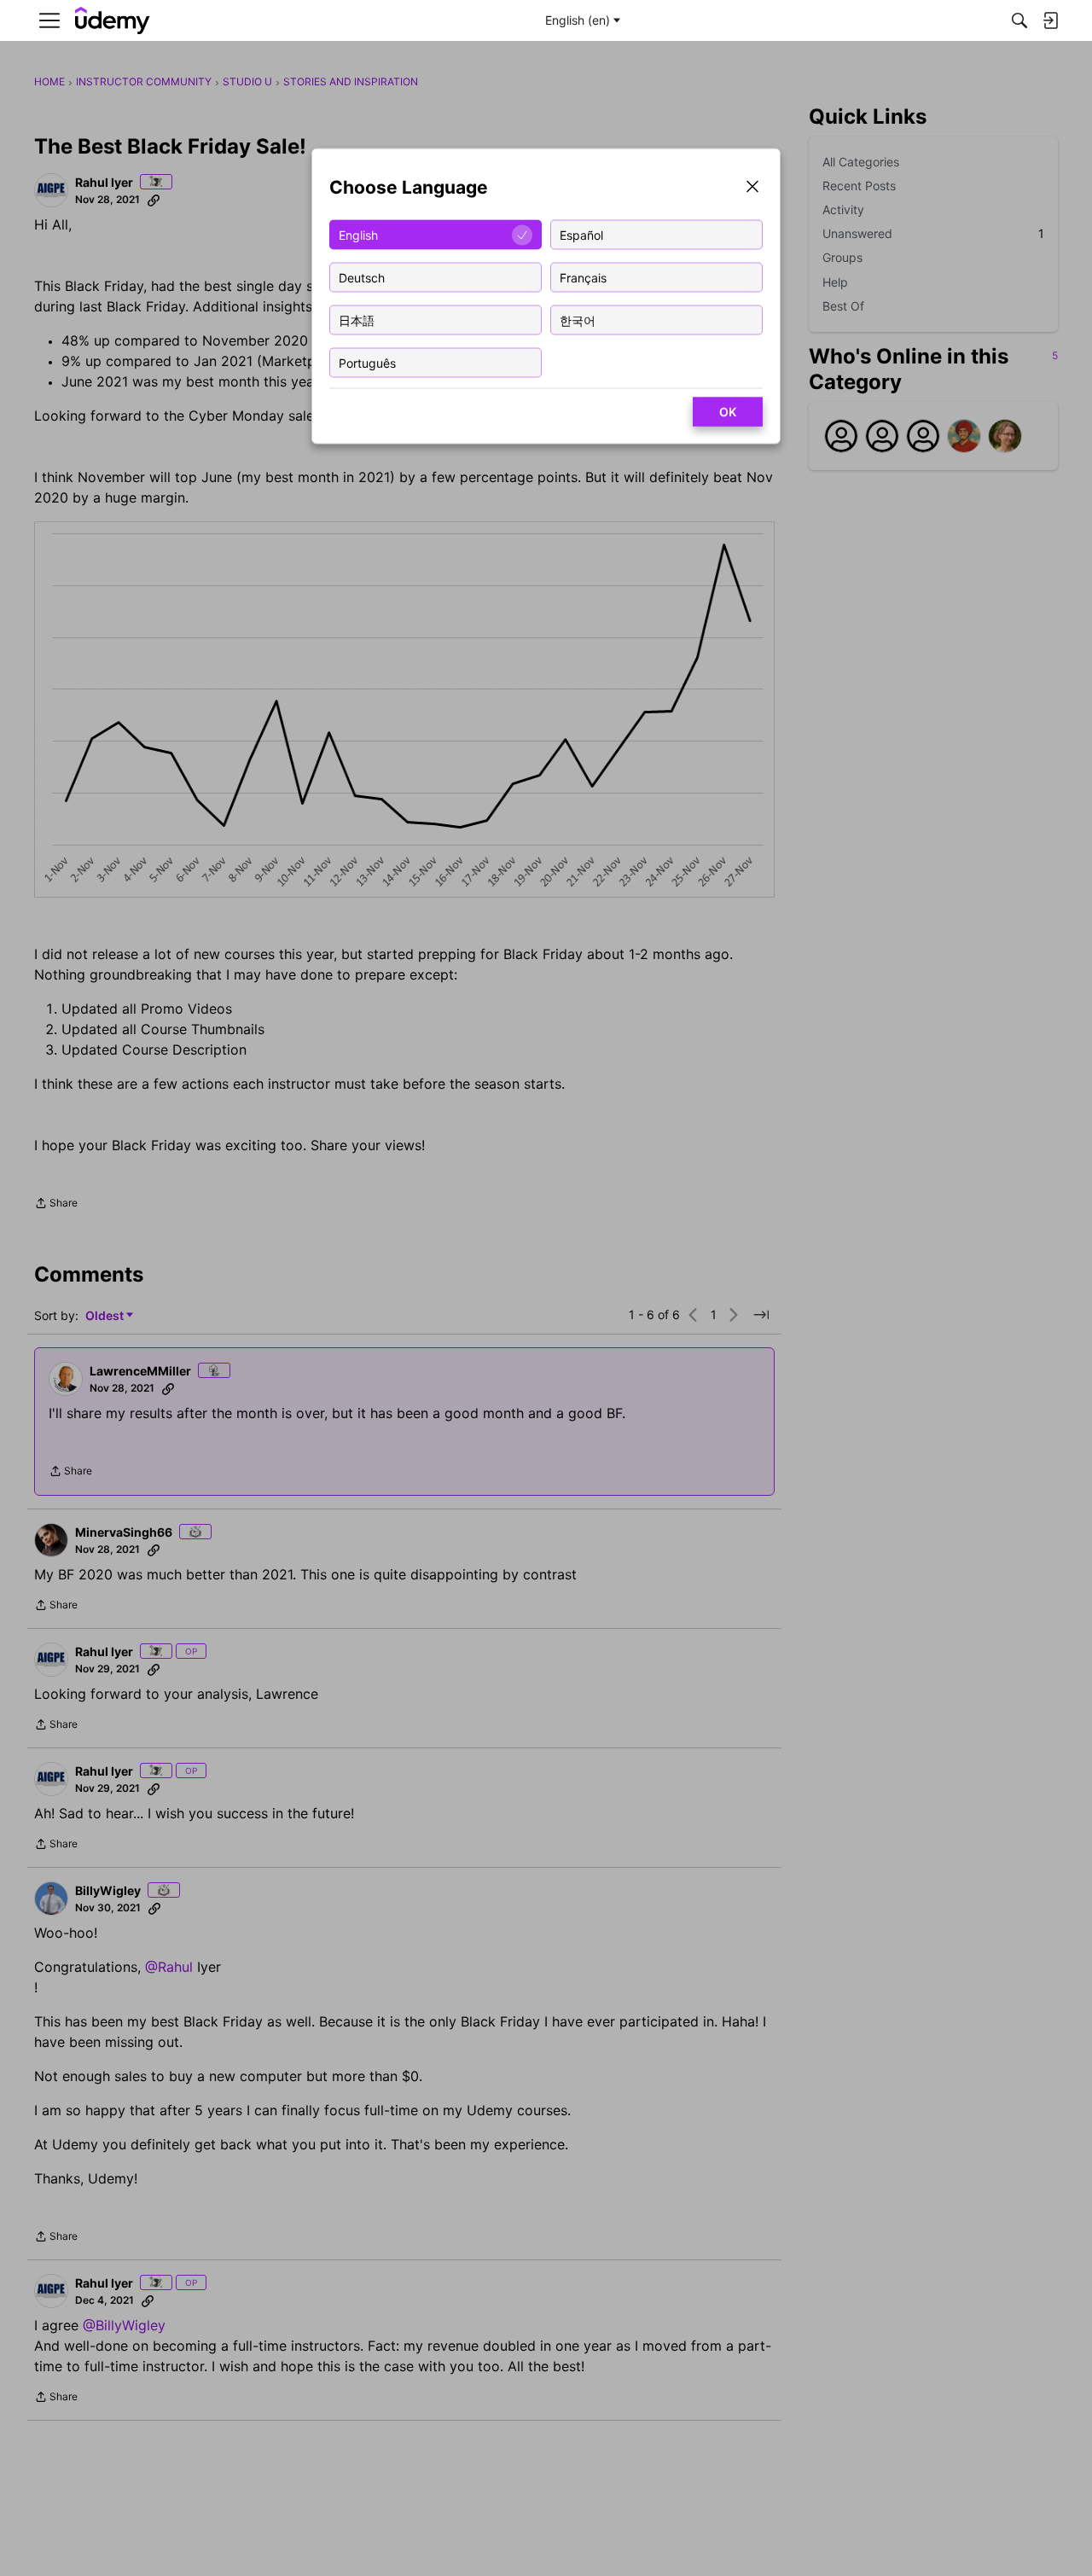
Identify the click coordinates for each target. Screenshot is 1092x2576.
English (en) (578, 20)
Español (581, 234)
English (358, 234)
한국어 (578, 320)
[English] (113, 21)
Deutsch (362, 277)
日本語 (357, 320)
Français (583, 277)
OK (728, 412)
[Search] (1019, 20)
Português (367, 362)
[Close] (752, 188)
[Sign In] (1050, 20)
